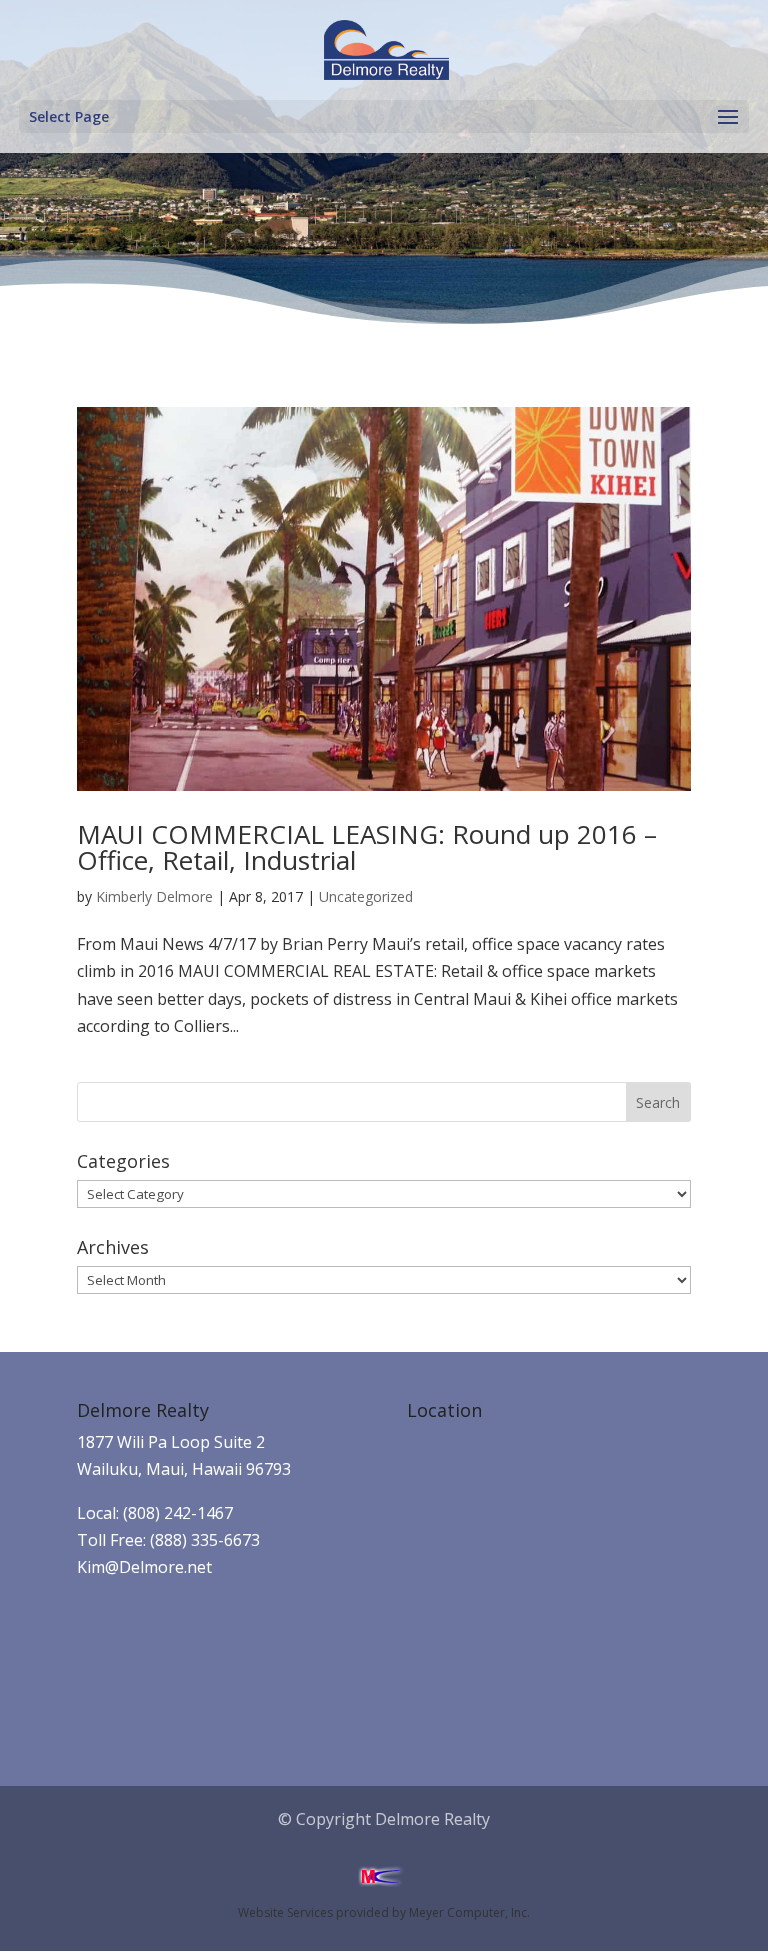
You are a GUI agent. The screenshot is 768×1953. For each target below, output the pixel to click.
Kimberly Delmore (154, 896)
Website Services (285, 1912)
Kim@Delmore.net (144, 1567)
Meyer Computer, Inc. (469, 1912)
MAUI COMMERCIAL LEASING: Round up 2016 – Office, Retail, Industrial (367, 847)
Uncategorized (366, 896)
